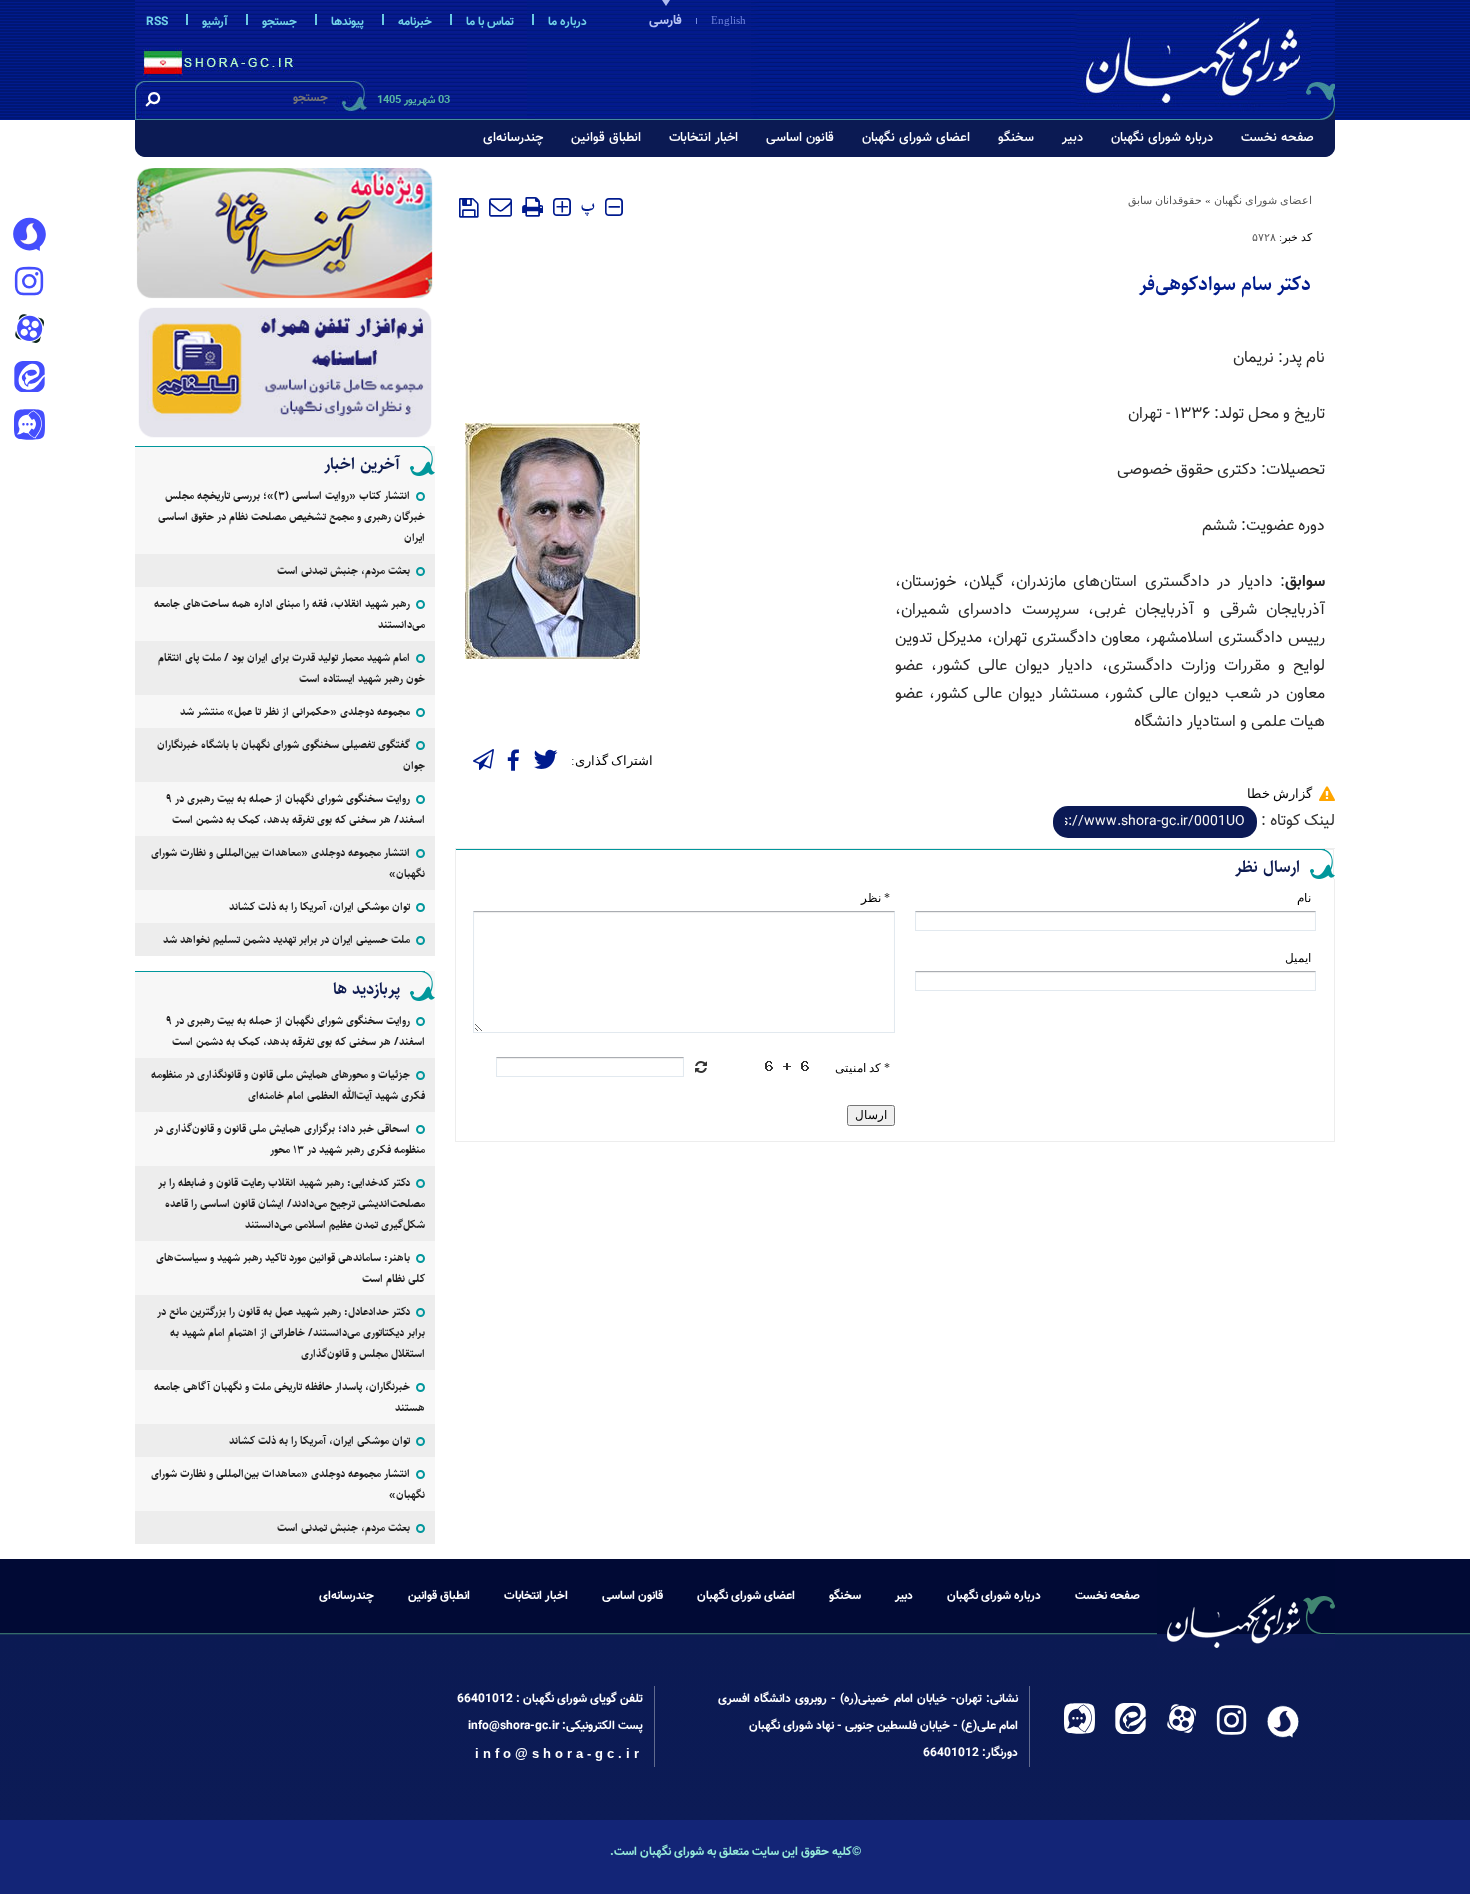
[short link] (1155, 822)
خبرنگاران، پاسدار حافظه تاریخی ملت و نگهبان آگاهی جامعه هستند (289, 1397)
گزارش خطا (1279, 793)
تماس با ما (490, 22)
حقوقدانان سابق (1165, 200)
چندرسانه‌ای (513, 138)
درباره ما (567, 22)
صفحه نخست (1277, 138)
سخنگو (1016, 138)
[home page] (1207, 56)
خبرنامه (415, 22)
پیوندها (347, 22)
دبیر (1072, 138)
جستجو (279, 22)
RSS (157, 22)
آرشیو (215, 22)
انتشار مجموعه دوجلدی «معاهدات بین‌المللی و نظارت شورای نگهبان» (288, 863)
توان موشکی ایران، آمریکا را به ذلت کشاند (319, 906)
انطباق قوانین (606, 138)
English (728, 20)
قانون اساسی (800, 138)
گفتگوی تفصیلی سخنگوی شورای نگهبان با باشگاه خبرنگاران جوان (291, 755)
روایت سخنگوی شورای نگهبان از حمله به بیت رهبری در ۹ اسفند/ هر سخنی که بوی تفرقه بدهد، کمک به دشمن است (295, 809)
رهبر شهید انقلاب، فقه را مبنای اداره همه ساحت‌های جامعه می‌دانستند (289, 614)
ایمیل (1298, 958)
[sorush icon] (29, 235)
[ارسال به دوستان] (500, 207)
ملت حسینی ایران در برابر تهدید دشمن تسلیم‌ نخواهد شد (286, 939)
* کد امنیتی (862, 1068)
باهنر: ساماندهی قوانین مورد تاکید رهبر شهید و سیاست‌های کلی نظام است (290, 1268)
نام (1304, 898)
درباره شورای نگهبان (1162, 138)
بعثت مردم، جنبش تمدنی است (343, 570)
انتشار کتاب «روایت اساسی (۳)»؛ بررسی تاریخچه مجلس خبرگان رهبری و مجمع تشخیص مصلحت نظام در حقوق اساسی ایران (291, 516)
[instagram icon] (29, 283)
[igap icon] (29, 427)
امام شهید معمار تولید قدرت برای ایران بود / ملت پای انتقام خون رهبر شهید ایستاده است (291, 668)
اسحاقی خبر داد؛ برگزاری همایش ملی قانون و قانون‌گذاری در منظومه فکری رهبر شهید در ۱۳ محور (289, 1139)
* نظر (875, 898)
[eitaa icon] (29, 379)
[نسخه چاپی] (532, 207)
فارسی (665, 21)
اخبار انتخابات (703, 138)
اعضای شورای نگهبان (916, 138)
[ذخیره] (469, 208)
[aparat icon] (29, 331)
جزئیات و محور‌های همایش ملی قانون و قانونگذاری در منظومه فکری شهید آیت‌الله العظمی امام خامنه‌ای (288, 1085)
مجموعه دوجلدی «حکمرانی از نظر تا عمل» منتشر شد (295, 711)
